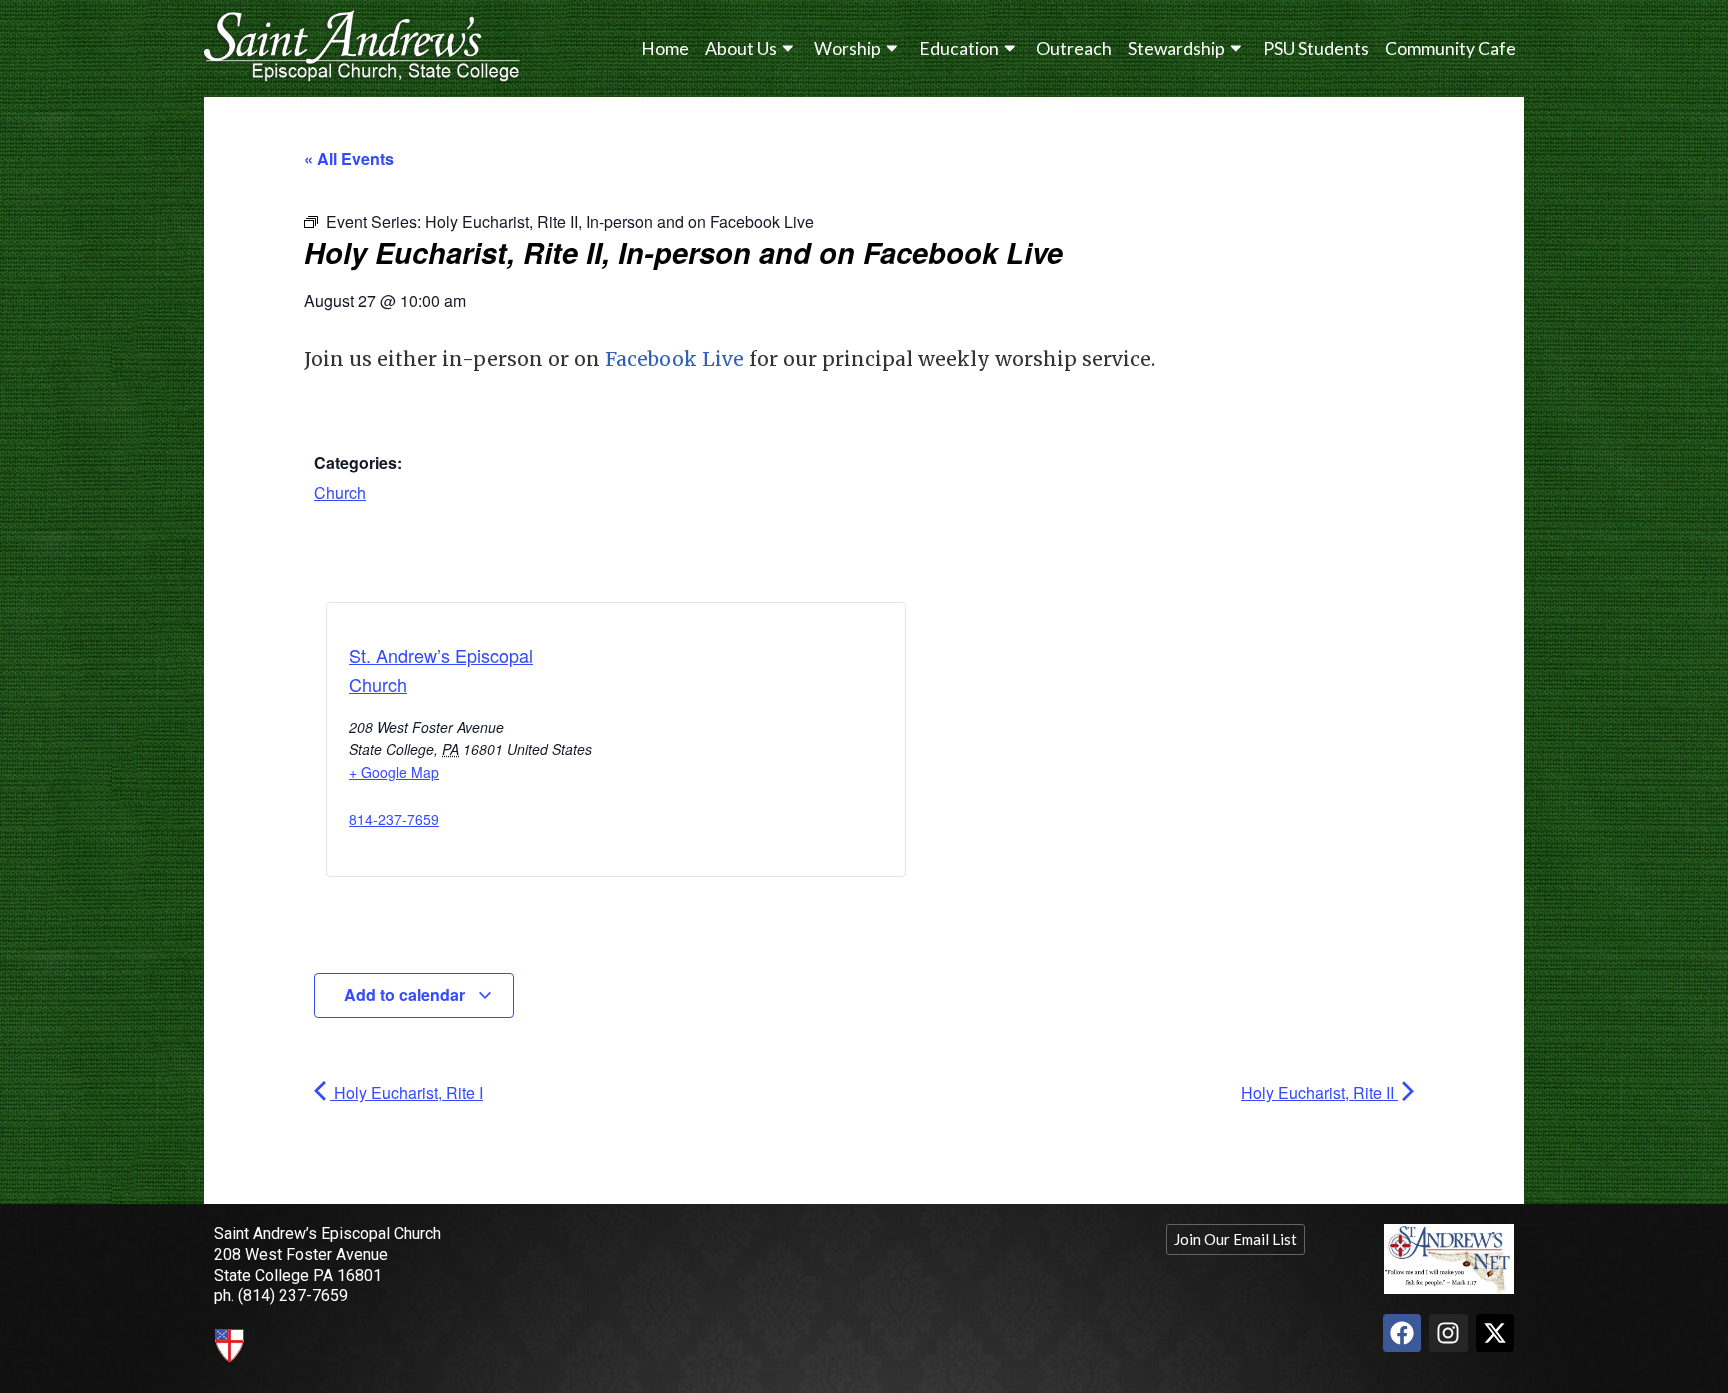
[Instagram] (1448, 1333)
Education (959, 48)
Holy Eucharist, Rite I (406, 1092)
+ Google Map (394, 772)
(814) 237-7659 (293, 1295)
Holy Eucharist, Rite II (1319, 1092)
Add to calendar (406, 994)
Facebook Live (674, 359)
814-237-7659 (394, 819)
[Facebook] (1402, 1333)
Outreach (1074, 48)
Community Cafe (1450, 48)
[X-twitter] (1495, 1333)
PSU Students (1316, 48)
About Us (741, 48)
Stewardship (1176, 48)
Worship (847, 48)
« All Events (349, 158)
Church (340, 492)
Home (665, 48)
